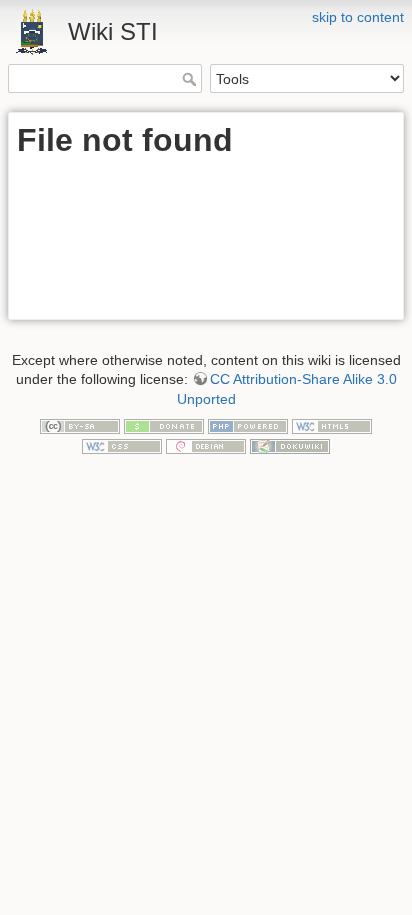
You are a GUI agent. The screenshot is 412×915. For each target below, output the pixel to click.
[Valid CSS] (122, 445)
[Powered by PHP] (248, 425)
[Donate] (164, 425)
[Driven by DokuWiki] (290, 445)
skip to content (358, 17)
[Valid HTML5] (332, 425)
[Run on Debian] (206, 445)
